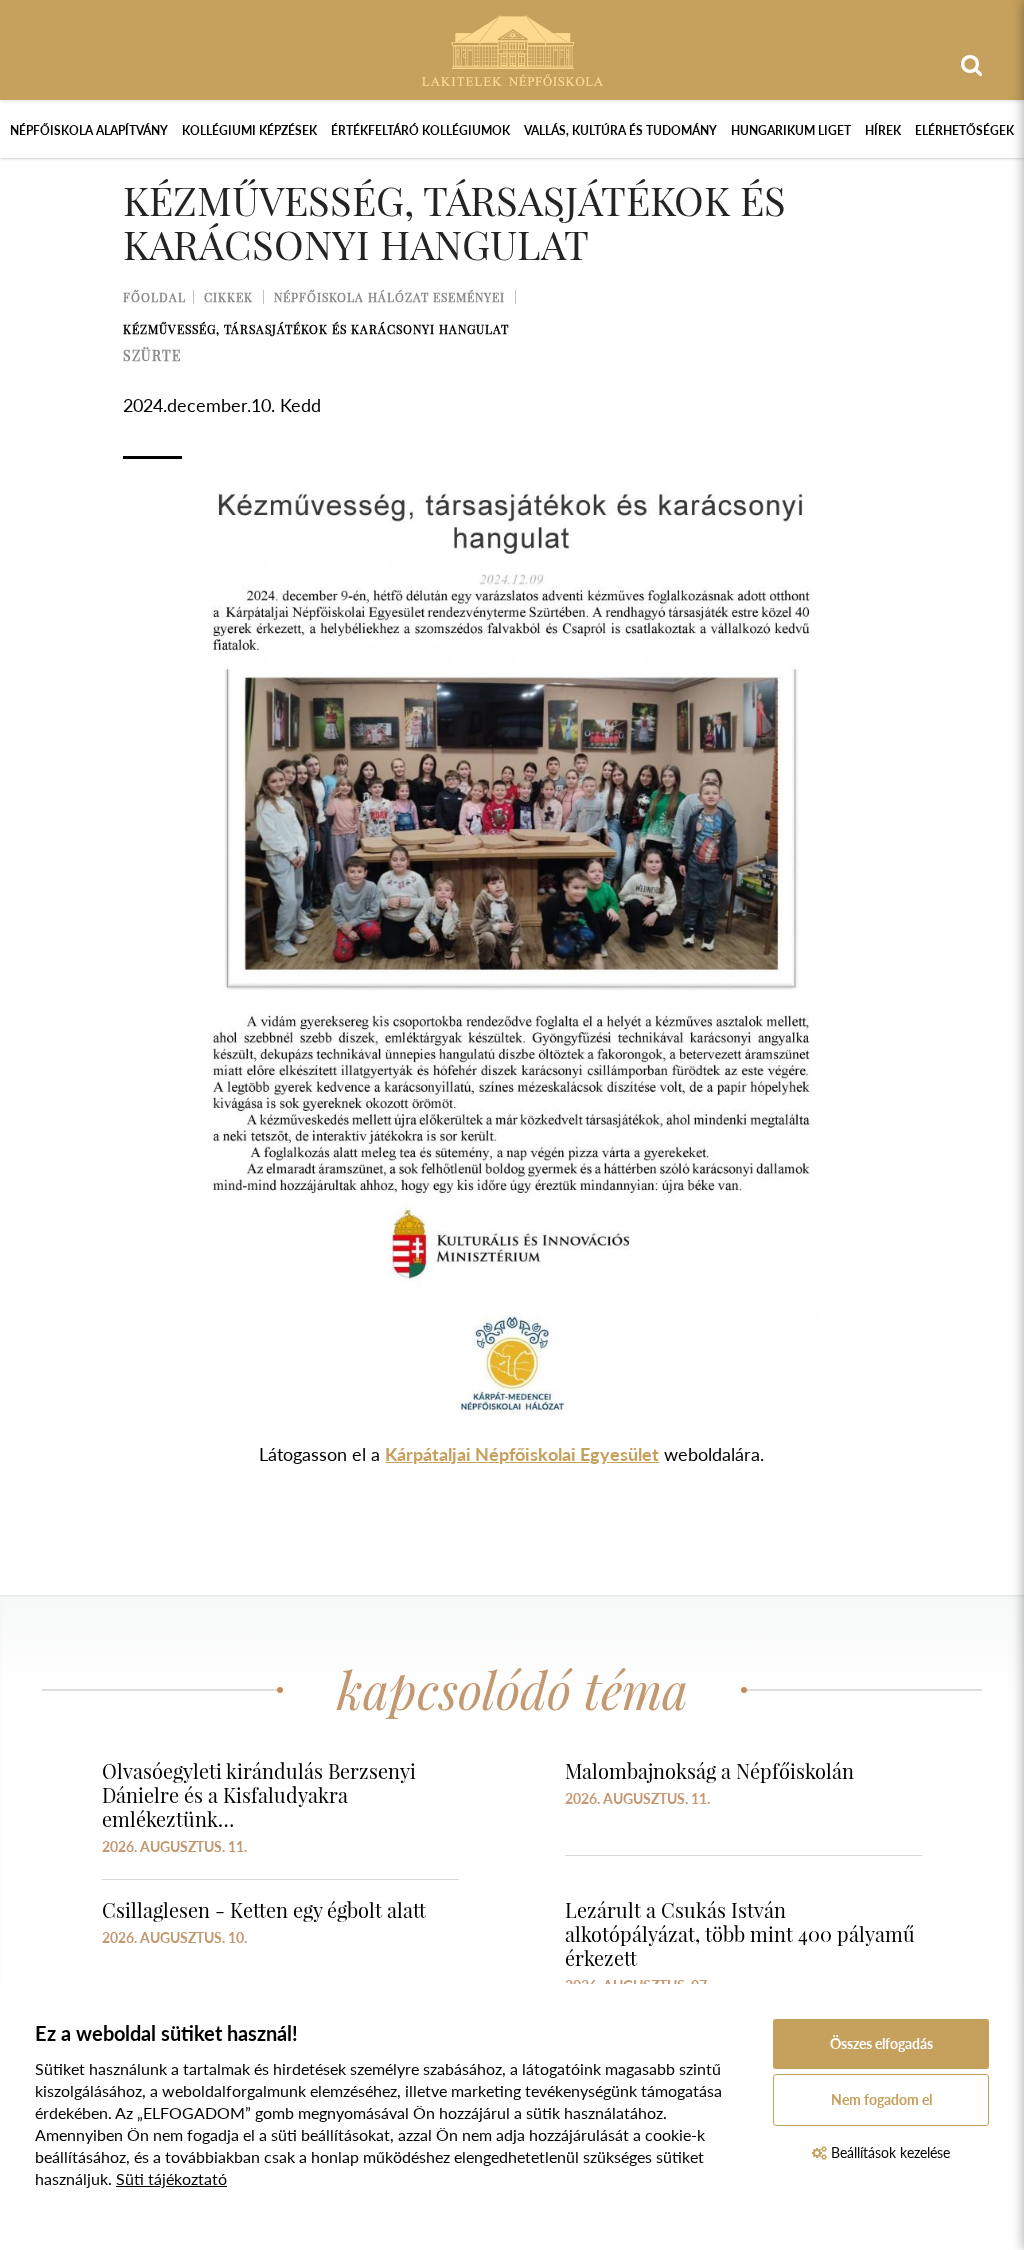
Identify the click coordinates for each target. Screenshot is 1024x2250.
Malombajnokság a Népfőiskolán (709, 1770)
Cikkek (228, 297)
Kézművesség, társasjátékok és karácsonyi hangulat (316, 329)
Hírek (883, 130)
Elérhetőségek (964, 130)
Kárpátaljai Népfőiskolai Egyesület (522, 1454)
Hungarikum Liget (791, 130)
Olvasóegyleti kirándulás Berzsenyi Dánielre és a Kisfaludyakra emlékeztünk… (259, 1794)
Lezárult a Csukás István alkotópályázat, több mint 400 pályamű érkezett (740, 1933)
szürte (152, 355)
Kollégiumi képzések (249, 130)
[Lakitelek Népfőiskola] (512, 48)
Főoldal (154, 297)
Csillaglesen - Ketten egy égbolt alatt (264, 1909)
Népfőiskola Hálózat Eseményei (389, 297)
